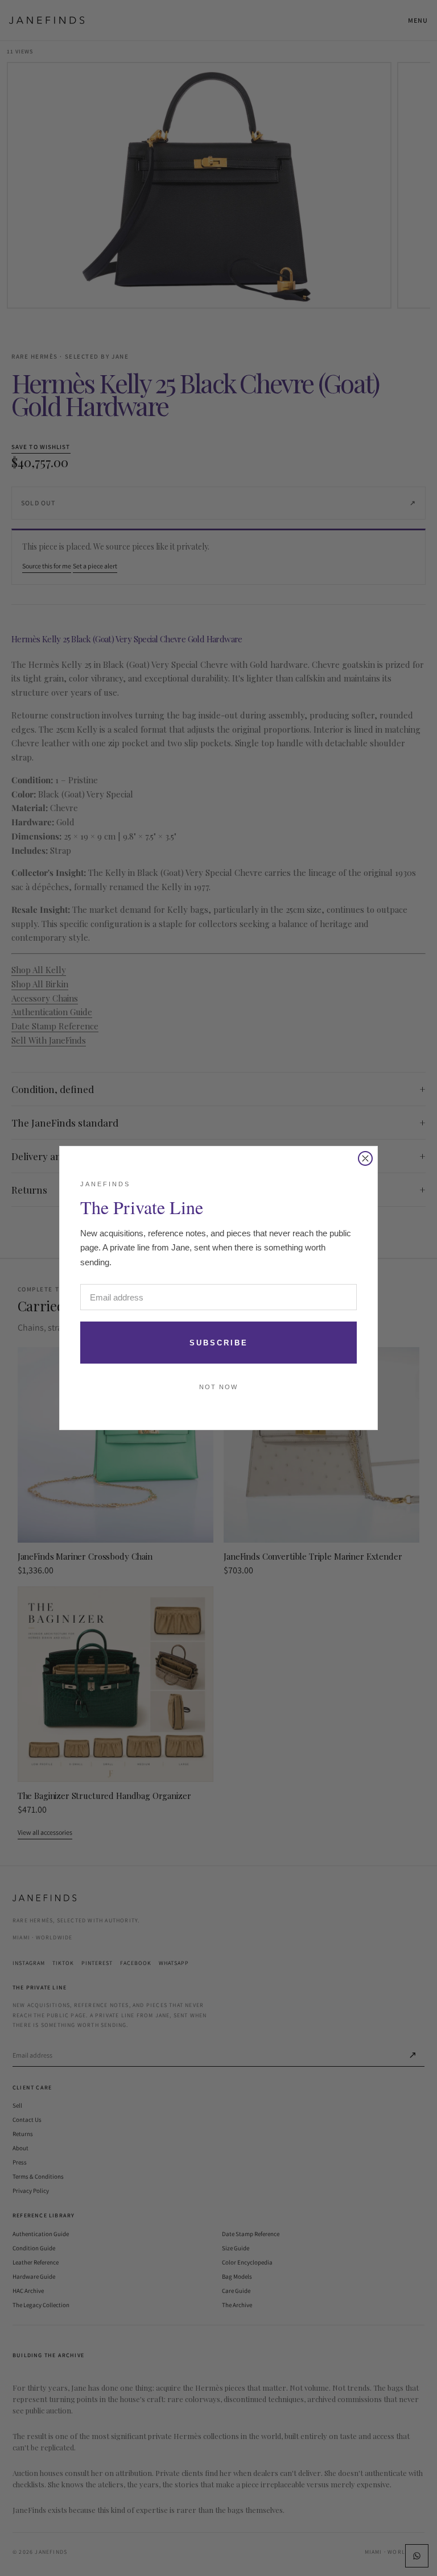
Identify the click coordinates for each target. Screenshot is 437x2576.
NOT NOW (218, 1387)
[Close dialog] (365, 1158)
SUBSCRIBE (219, 1343)
